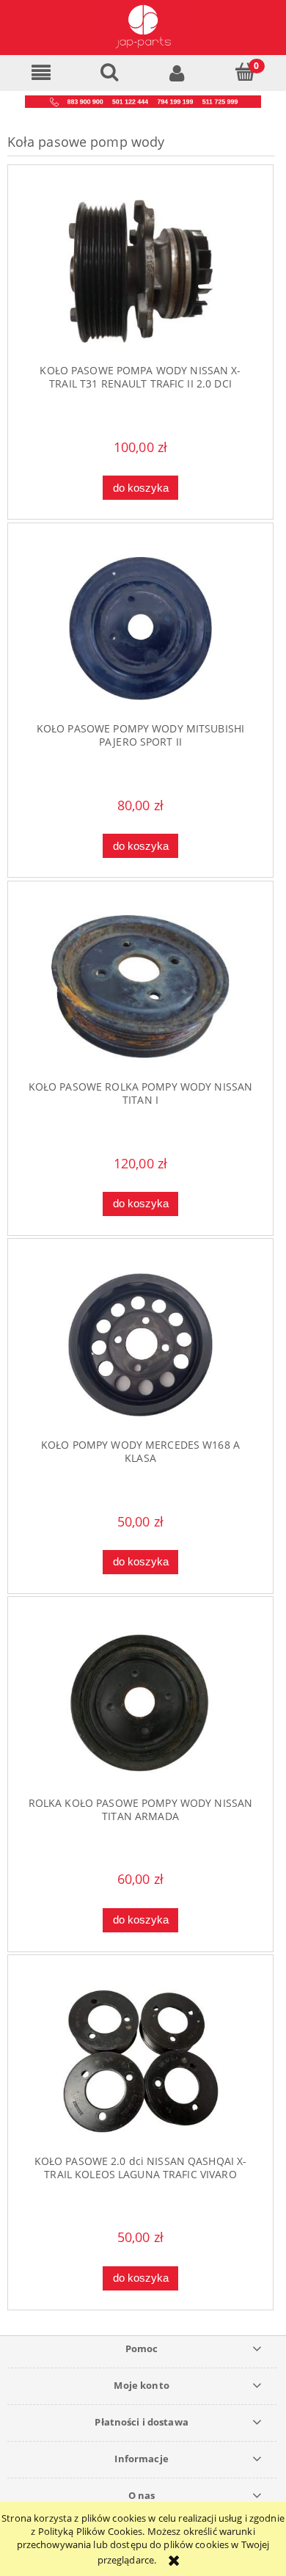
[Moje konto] (177, 72)
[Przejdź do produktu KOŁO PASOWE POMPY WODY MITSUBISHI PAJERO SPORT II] (141, 629)
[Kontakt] (143, 101)
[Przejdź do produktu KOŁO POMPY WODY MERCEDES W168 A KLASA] (141, 1345)
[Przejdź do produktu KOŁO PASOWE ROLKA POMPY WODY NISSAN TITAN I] (141, 987)
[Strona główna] (143, 28)
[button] (41, 73)
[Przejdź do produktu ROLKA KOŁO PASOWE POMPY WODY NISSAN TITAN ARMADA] (141, 1703)
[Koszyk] (245, 72)
